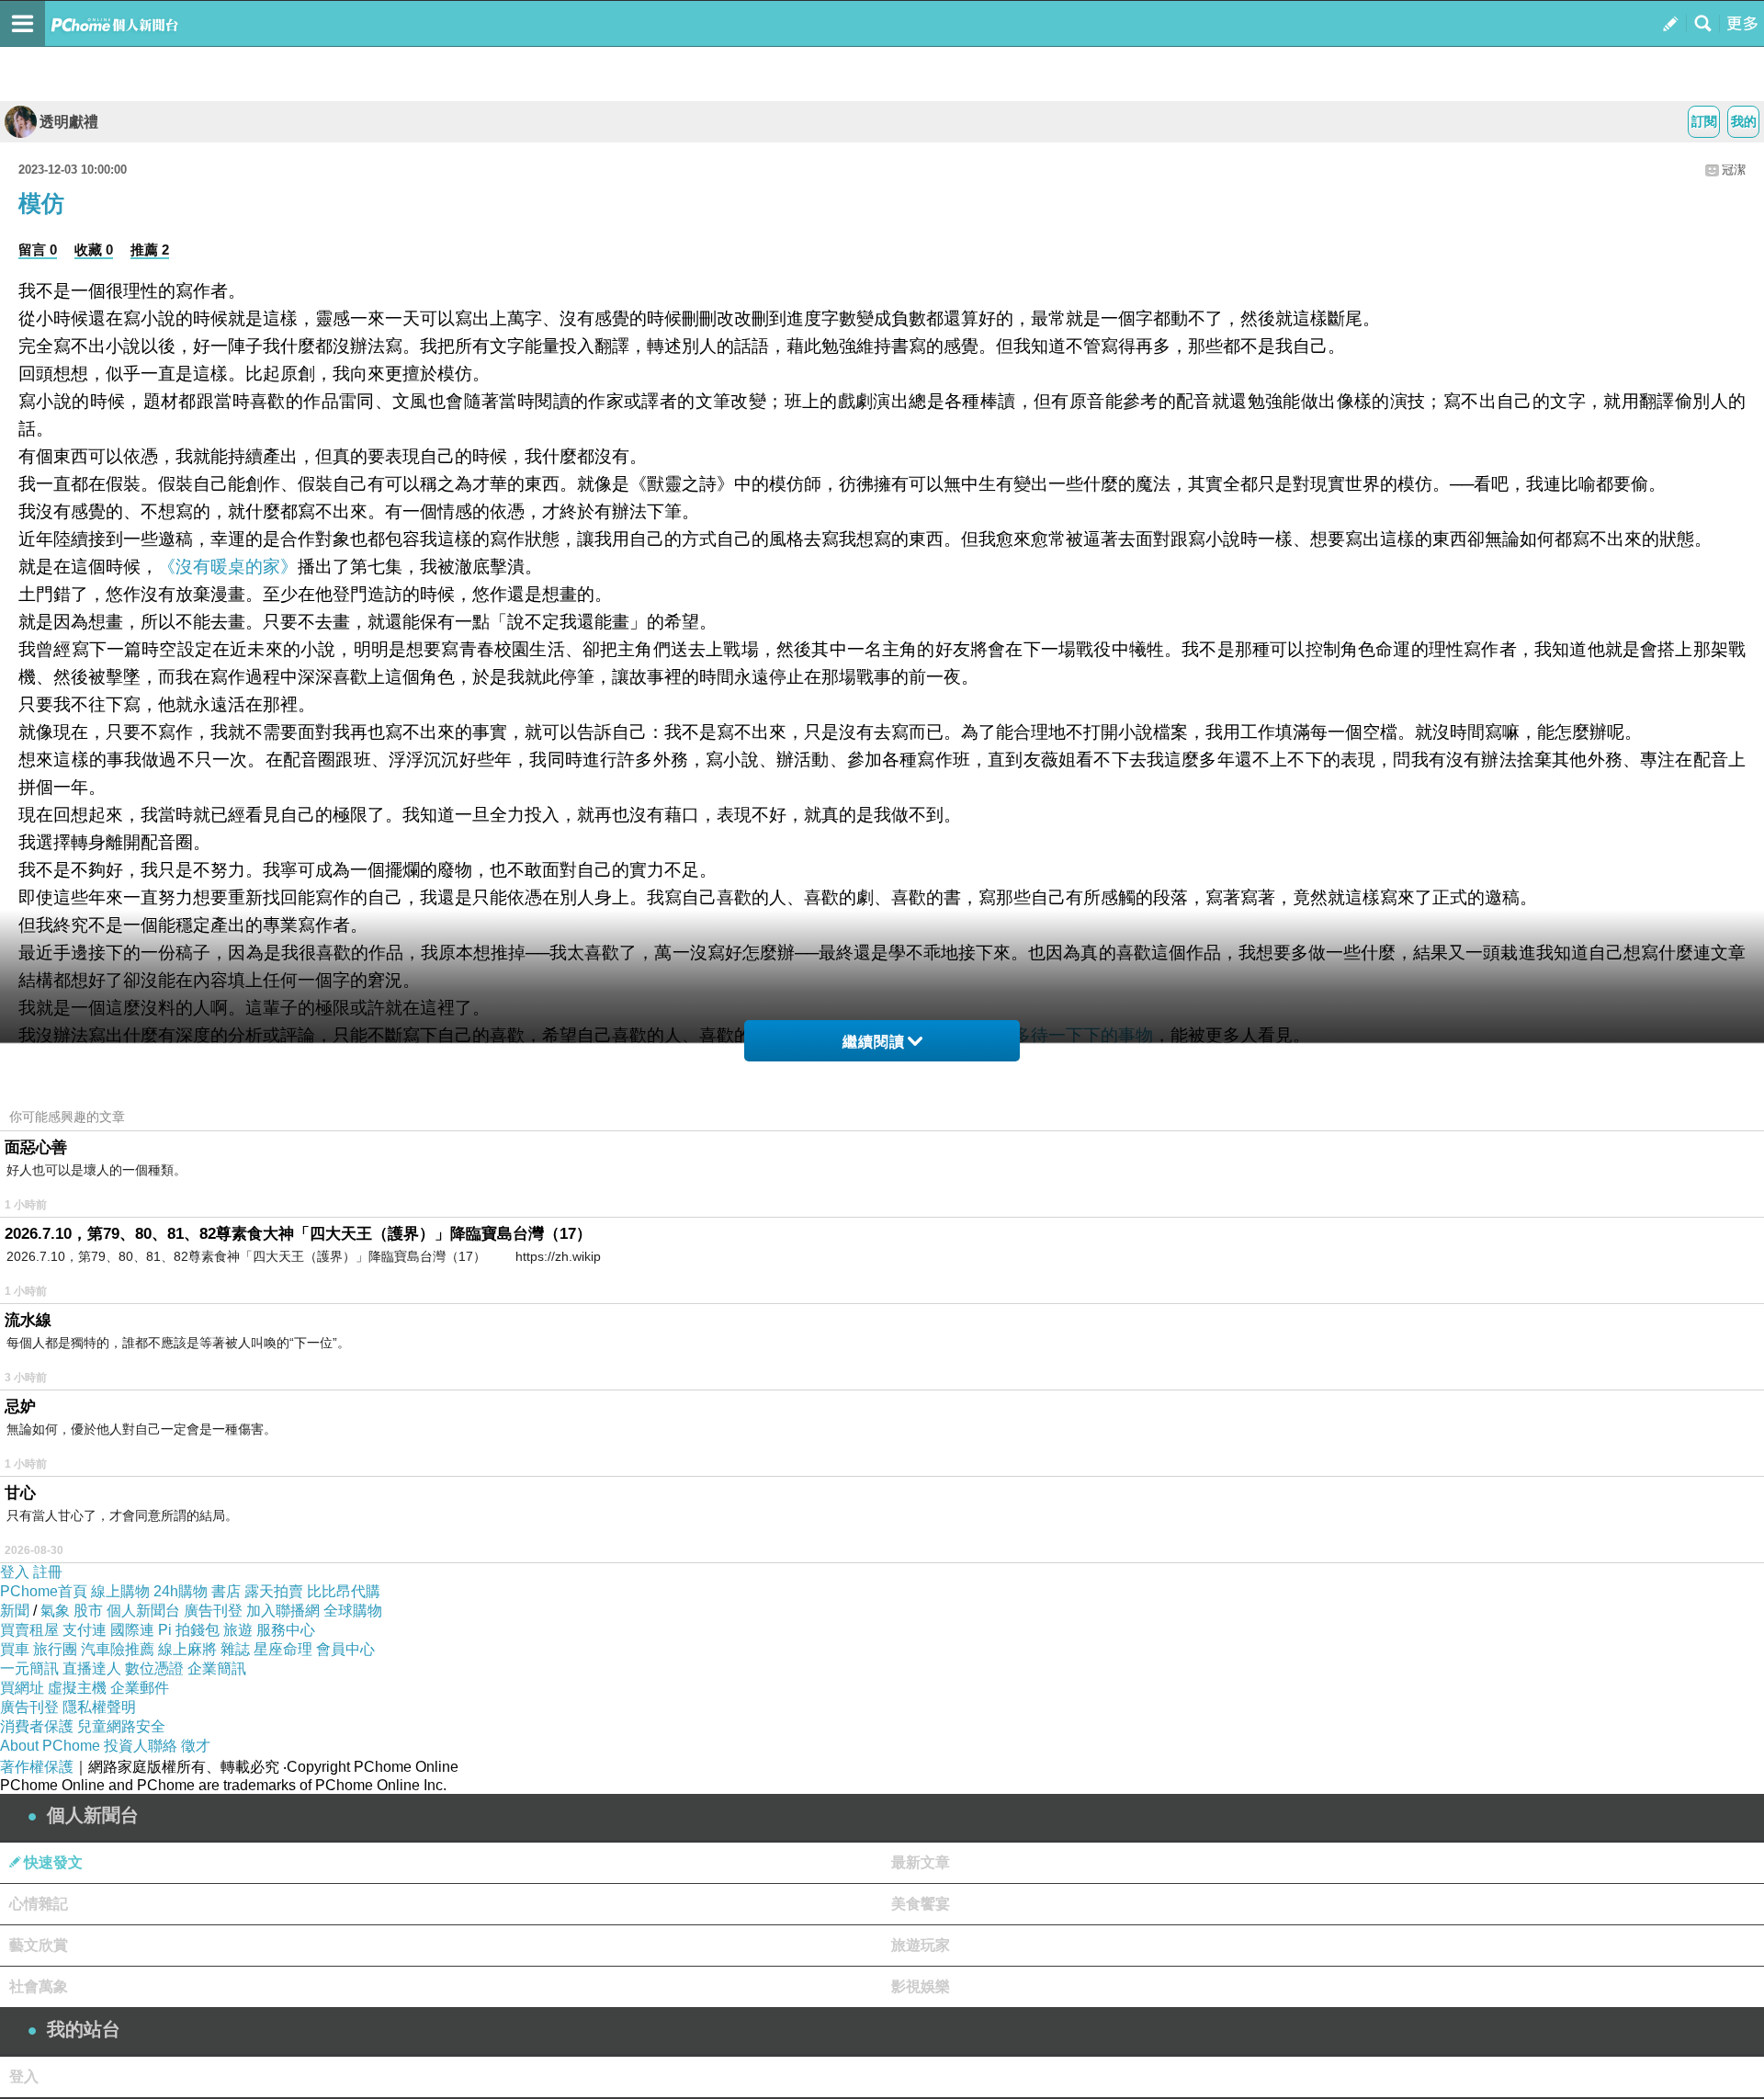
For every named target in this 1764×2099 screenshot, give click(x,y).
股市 (88, 1611)
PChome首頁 (44, 1591)
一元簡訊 (29, 1668)
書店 (226, 1591)
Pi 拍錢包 (189, 1630)
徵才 (196, 1746)
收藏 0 (94, 250)
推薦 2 (150, 250)
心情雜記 (39, 1904)
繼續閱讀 (874, 1042)
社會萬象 (39, 1986)
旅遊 (238, 1630)
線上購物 (120, 1591)
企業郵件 (140, 1688)
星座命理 (283, 1649)
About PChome (50, 1746)
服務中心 (286, 1630)
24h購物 (181, 1591)
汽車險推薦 (118, 1649)
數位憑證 (154, 1668)
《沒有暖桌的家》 (228, 567)
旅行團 (55, 1649)
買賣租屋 (29, 1630)
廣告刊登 (213, 1611)
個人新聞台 (143, 1611)
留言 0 (38, 250)
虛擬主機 (77, 1688)
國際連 (132, 1630)
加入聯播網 (283, 1611)
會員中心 (345, 1649)
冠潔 (1734, 170)
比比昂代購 (344, 1591)
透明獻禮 (69, 122)
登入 (15, 1572)
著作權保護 (37, 1767)
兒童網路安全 (121, 1726)
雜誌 (235, 1649)
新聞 (15, 1611)
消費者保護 (37, 1726)
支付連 (85, 1630)
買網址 (22, 1688)
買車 (15, 1649)
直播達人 (92, 1668)
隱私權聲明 (99, 1707)
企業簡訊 (217, 1668)
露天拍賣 (274, 1591)
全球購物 (353, 1611)
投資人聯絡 (141, 1746)
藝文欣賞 (39, 1945)
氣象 (55, 1611)
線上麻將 (187, 1649)
